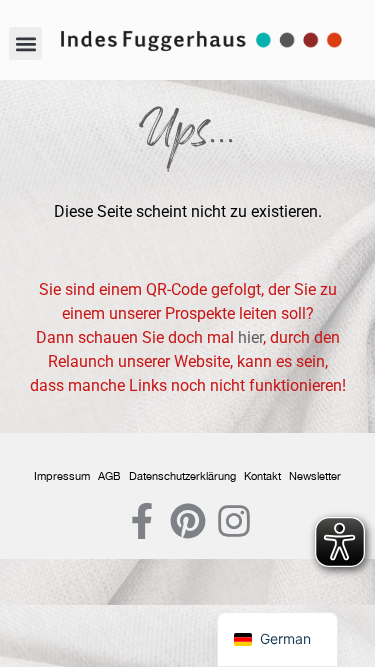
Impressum (62, 476)
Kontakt (262, 476)
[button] (25, 43)
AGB (109, 476)
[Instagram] (234, 521)
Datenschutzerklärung (182, 476)
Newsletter (315, 476)
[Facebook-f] (142, 521)
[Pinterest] (188, 521)
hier (250, 337)
